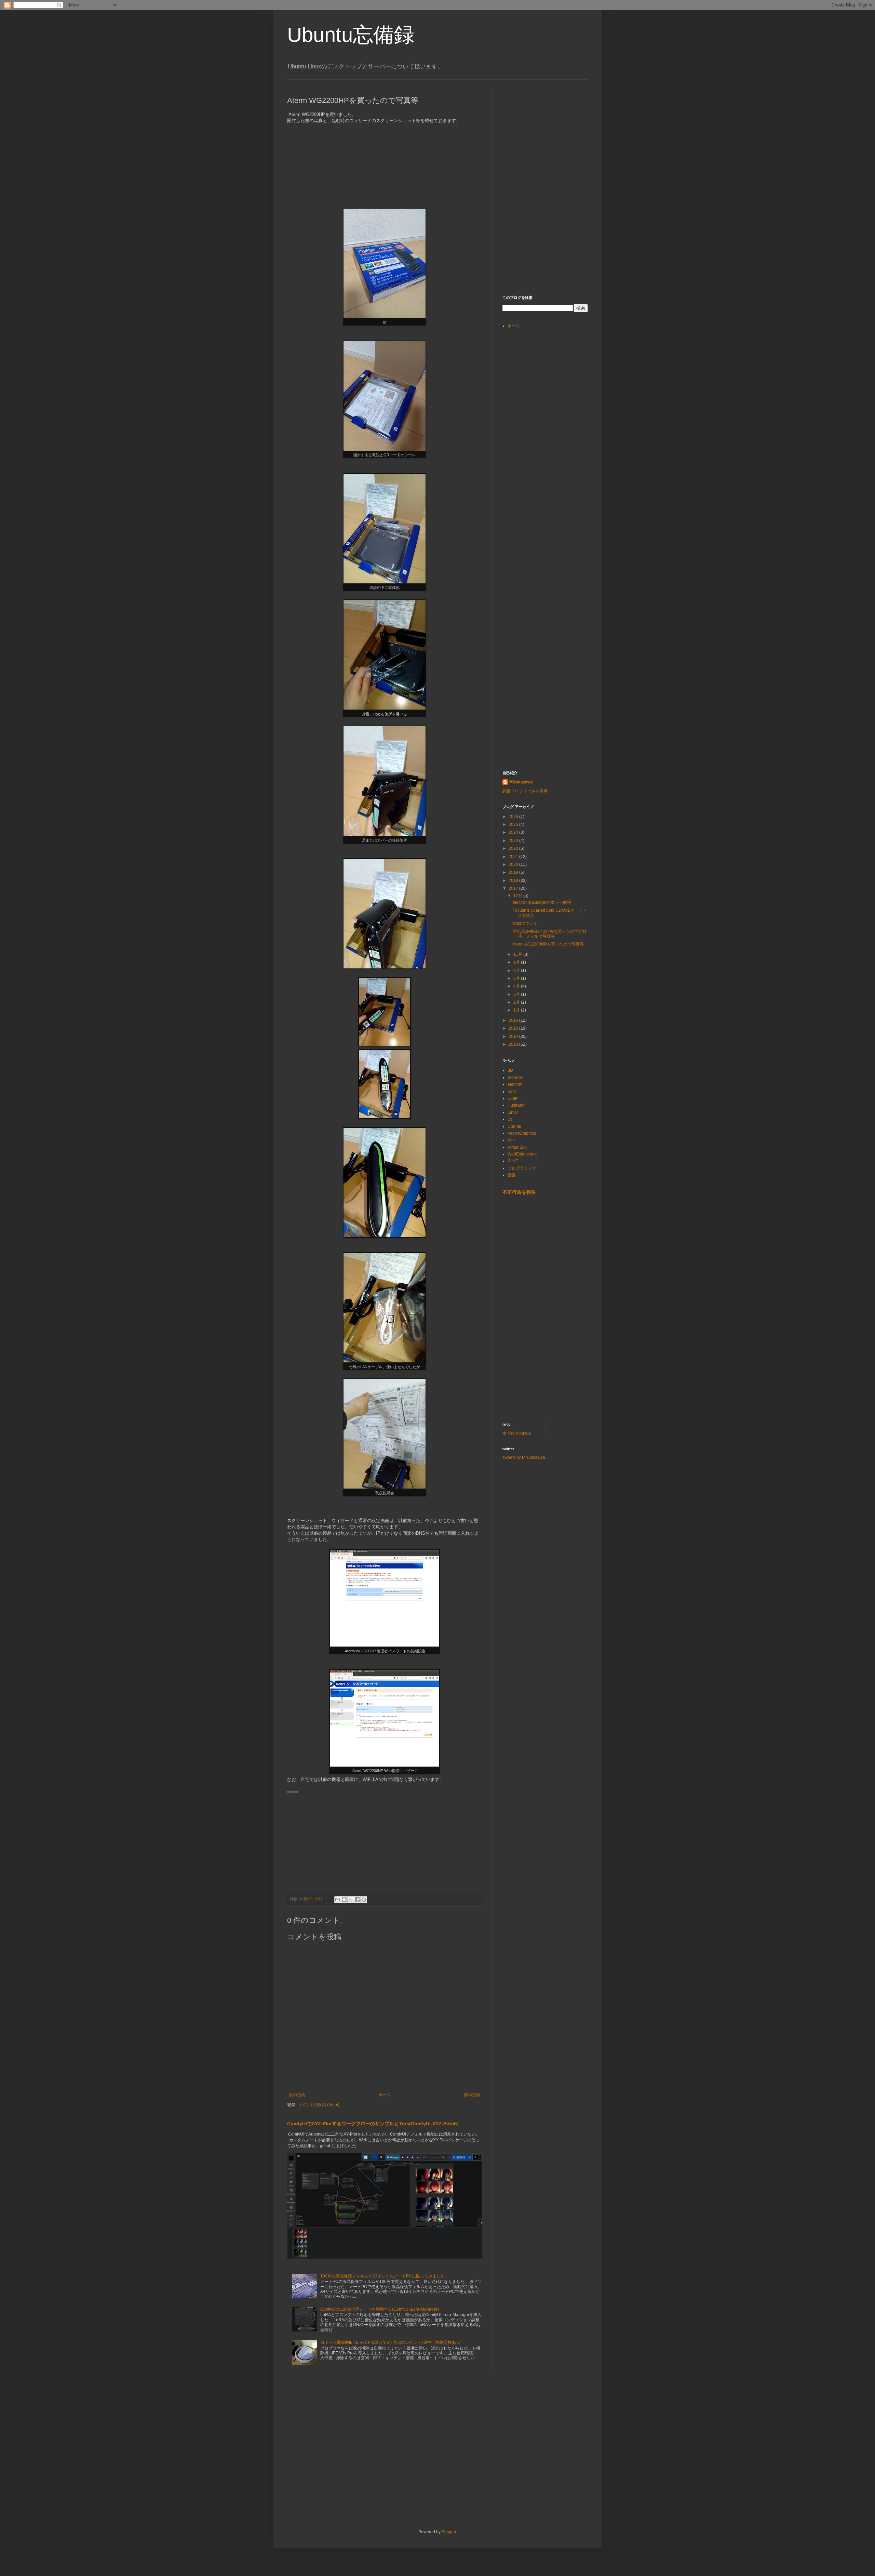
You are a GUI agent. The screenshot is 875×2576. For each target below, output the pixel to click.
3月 (517, 994)
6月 (517, 978)
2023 (514, 841)
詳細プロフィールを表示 (525, 791)
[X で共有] (351, 1900)
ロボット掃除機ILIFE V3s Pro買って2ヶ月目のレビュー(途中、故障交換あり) (391, 2342)
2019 (514, 872)
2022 (514, 848)
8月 (517, 970)
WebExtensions (522, 1154)
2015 (514, 1028)
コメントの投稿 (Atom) (318, 2105)
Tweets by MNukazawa (524, 1457)
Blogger (449, 2532)
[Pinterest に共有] (364, 1900)
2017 (514, 888)
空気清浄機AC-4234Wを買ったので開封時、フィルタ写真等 (550, 934)
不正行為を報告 (519, 1192)
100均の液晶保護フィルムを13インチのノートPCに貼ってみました (382, 2276)
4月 (517, 986)
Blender (515, 1078)
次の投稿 (297, 2095)
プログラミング (522, 1168)
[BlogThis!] (344, 1900)
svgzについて (525, 923)
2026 (514, 817)
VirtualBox (517, 1147)
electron (515, 1084)
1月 (517, 1010)
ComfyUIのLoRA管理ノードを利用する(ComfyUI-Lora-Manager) (380, 2309)
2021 (514, 857)
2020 (514, 864)
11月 (518, 954)
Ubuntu (514, 1126)
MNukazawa (521, 782)
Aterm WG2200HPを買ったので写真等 (548, 944)
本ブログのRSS (517, 1434)
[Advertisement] (554, 133)
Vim (511, 1140)
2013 (514, 1044)
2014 (514, 1036)
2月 (517, 1002)
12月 (518, 896)
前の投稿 (472, 2095)
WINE (513, 1161)
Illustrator (516, 1105)
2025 (514, 824)
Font (512, 1092)
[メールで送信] (338, 1900)
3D (510, 1070)
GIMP (513, 1098)
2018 (514, 881)
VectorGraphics (522, 1133)
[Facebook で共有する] (357, 1900)
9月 (517, 962)
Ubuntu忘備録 (351, 35)
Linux (513, 1112)
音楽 (512, 1175)
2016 (514, 1020)
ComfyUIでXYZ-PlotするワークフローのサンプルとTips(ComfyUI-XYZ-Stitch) (373, 2124)
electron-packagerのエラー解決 (542, 902)
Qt (510, 1119)
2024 (514, 832)
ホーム (385, 2095)
